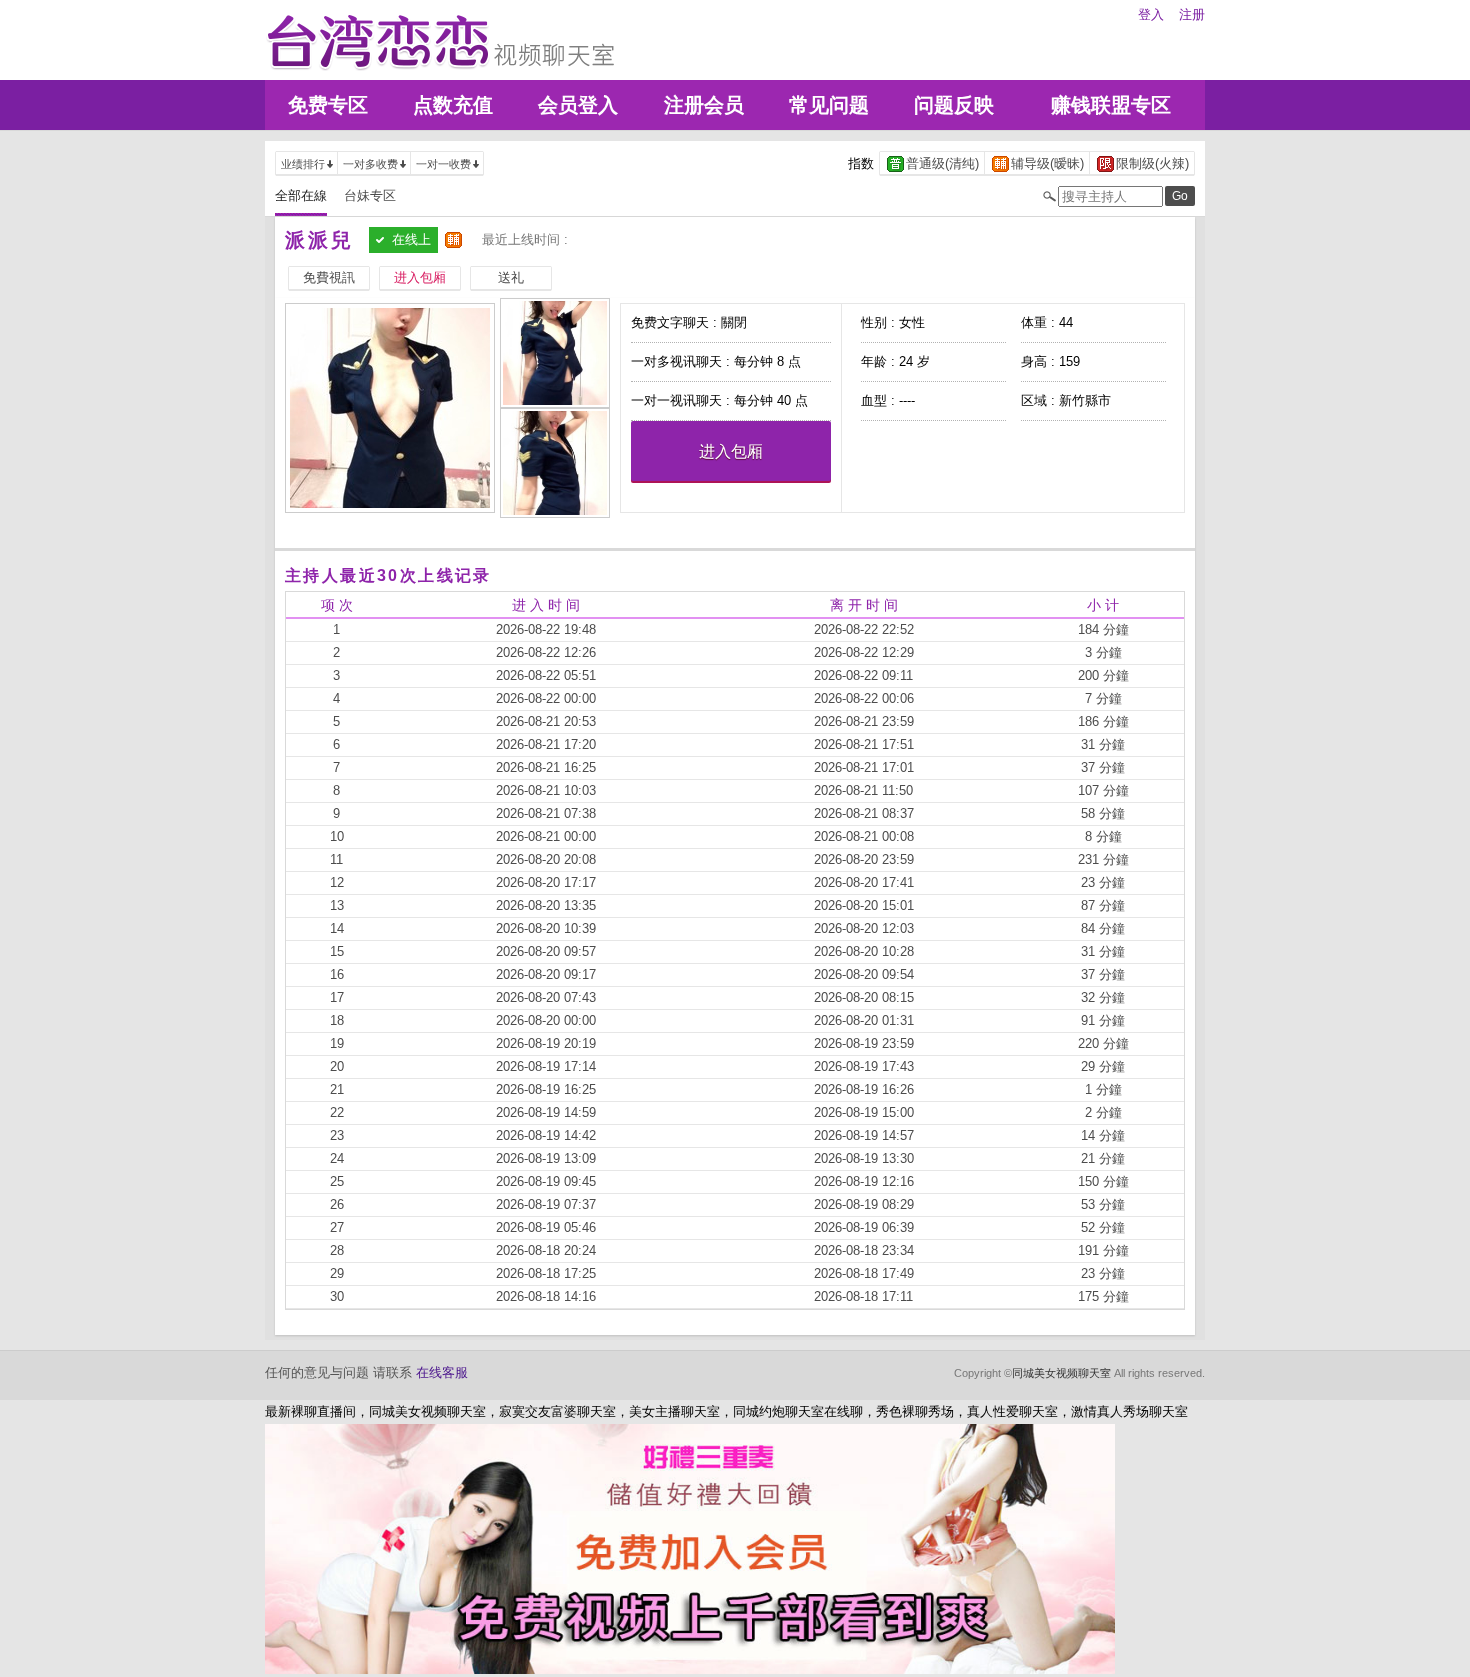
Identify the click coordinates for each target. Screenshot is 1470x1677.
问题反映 (954, 105)
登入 (1151, 14)
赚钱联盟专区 (1111, 105)
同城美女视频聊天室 (1061, 1373)
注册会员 (704, 105)
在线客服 (442, 1372)
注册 (1192, 14)
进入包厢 (731, 451)
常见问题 (829, 105)
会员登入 (578, 105)
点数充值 (453, 105)
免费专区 (328, 105)
